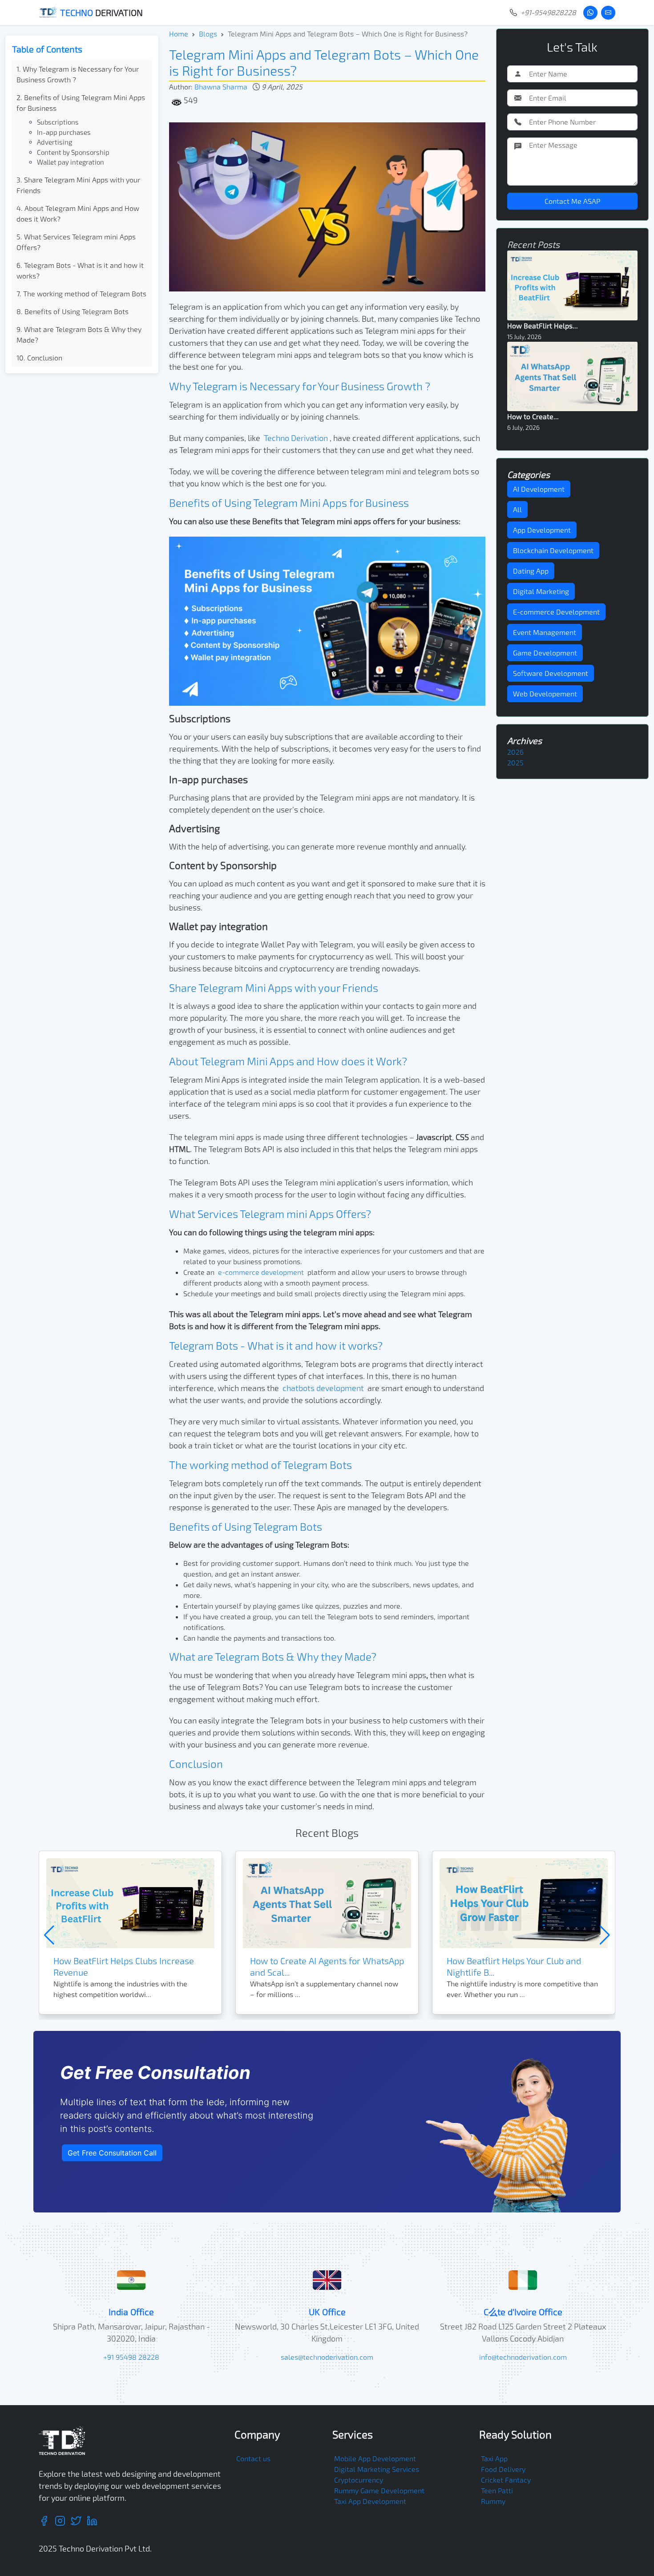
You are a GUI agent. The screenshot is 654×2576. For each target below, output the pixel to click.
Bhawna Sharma (221, 87)
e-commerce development (261, 1272)
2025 (515, 762)
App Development (542, 530)
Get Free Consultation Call (112, 2153)
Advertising (54, 142)
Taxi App (494, 2458)
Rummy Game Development (379, 2490)
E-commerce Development (556, 612)
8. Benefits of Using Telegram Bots (73, 311)
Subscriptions (58, 122)
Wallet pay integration (71, 162)
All (517, 509)
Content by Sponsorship (73, 152)
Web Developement (545, 694)
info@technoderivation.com (523, 2357)
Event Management (545, 632)
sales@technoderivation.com (327, 2357)
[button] (605, 1935)
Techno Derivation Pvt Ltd (104, 2548)
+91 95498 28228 (131, 2357)
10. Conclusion (39, 358)
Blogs (208, 34)
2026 (515, 752)
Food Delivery (503, 2469)
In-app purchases (64, 132)
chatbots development (323, 1388)
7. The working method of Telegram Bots (81, 293)
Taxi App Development (370, 2501)
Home (179, 34)
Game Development (545, 653)
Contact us (253, 2458)
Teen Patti (497, 2490)
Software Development (551, 673)
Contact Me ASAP (572, 201)
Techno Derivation (296, 438)
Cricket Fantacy (506, 2480)
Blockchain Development (553, 550)
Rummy (493, 2501)
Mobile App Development (375, 2458)
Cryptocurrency (359, 2480)
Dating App (531, 571)
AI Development (539, 489)
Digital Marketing (541, 591)
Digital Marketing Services (377, 2469)
